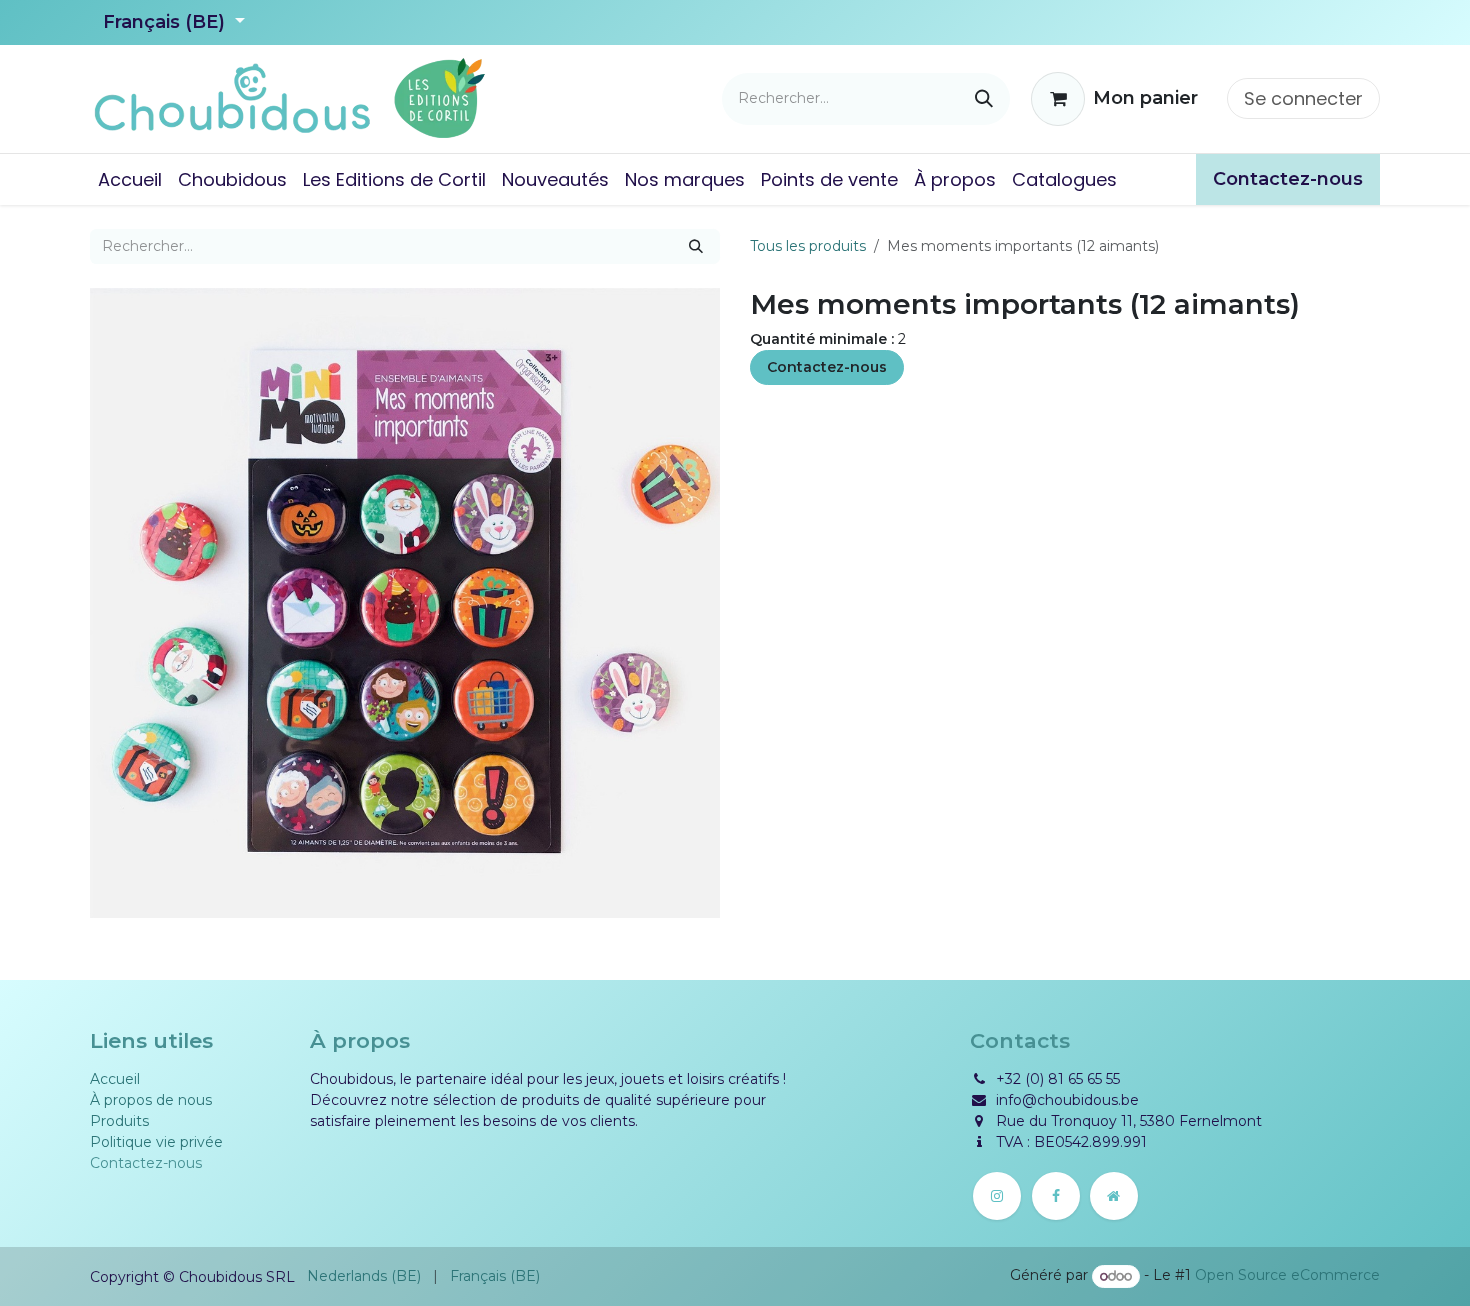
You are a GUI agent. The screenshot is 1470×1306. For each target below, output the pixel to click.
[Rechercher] (984, 99)
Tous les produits (808, 246)
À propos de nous (151, 1100)
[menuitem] (130, 179)
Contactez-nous (827, 367)
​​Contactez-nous (1288, 179)
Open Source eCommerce (1287, 1276)
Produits (119, 1121)
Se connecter (1303, 98)
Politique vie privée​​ (156, 1142)
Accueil (115, 1079)
